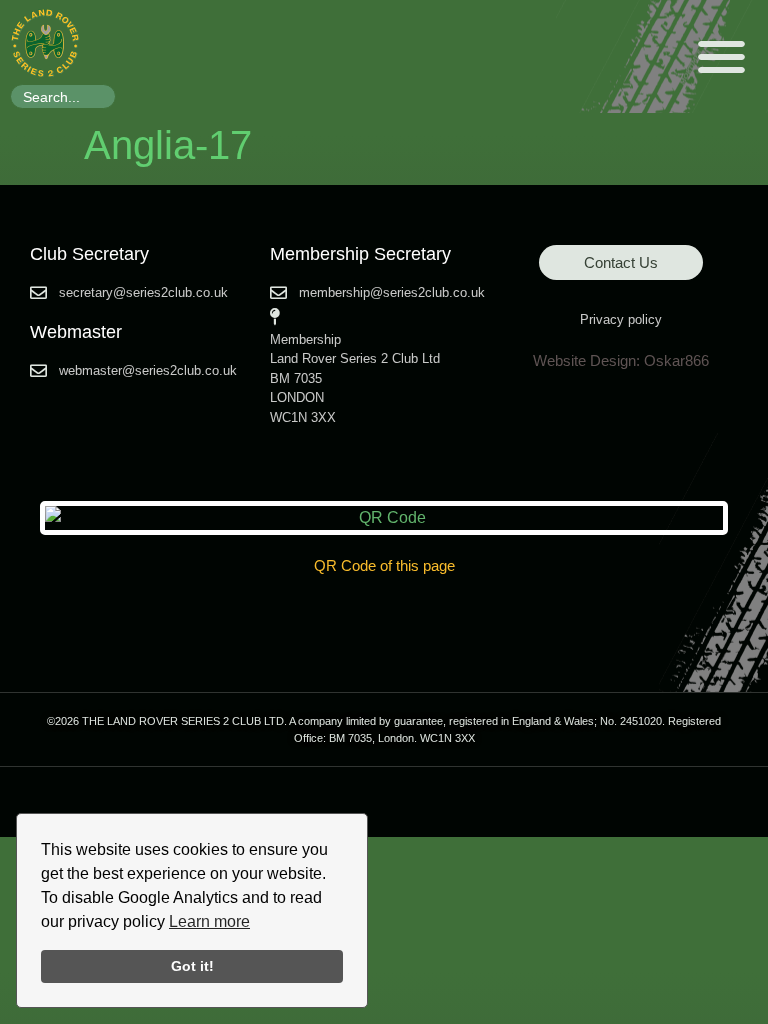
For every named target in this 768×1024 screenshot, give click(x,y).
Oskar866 (676, 360)
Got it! (192, 966)
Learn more (209, 921)
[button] (722, 56)
